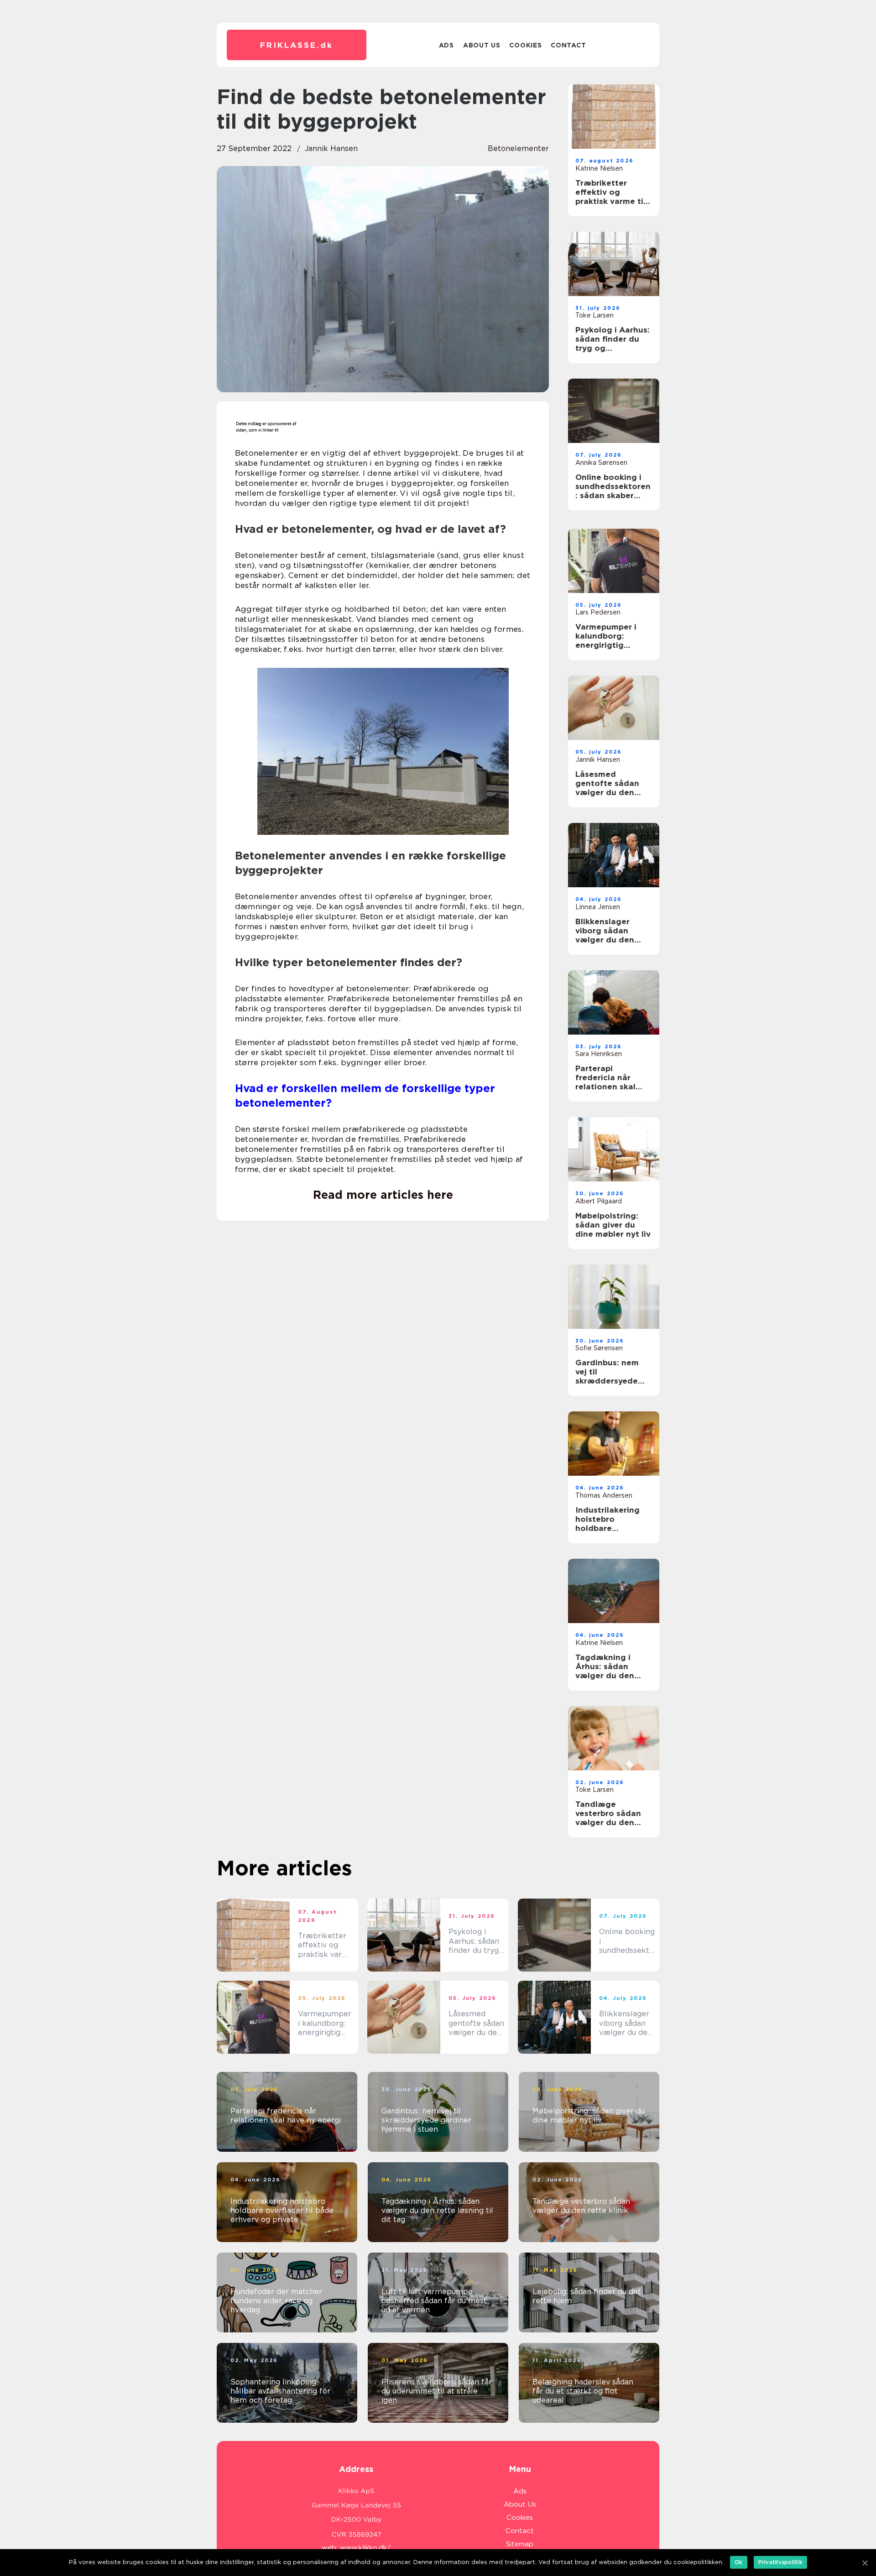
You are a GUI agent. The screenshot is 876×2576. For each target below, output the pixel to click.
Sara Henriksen (599, 1054)
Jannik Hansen (331, 148)
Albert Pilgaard (599, 1201)
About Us (482, 45)
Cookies (525, 45)
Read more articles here (383, 1195)
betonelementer (518, 148)
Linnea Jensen (598, 907)
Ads (446, 45)
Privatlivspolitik (780, 2562)
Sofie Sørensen (599, 1348)
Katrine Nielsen (599, 168)
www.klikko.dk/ (365, 2548)
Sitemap (520, 2544)
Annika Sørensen (601, 463)
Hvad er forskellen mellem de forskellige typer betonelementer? (365, 1095)
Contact (568, 45)
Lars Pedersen (598, 612)
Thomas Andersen (604, 1495)
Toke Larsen (594, 315)
